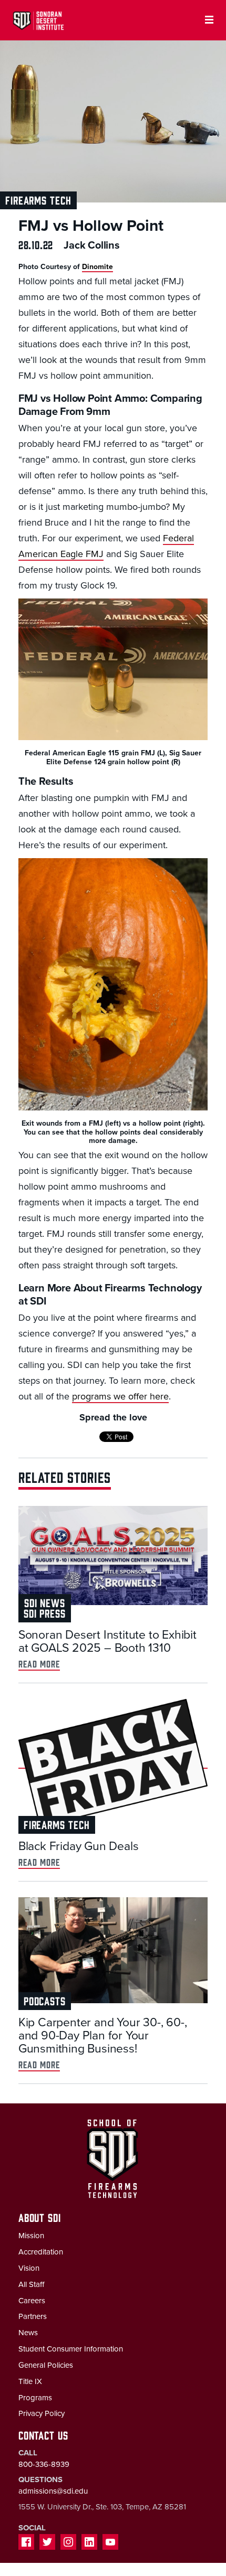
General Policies (46, 2365)
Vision (29, 2268)
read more (39, 1664)
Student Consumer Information (71, 2349)
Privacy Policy (42, 2413)
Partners (33, 2316)
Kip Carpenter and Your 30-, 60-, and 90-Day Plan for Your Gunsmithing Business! (103, 2036)
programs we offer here (120, 1396)
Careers (32, 2301)
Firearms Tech (38, 200)
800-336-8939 (44, 2464)
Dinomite (97, 267)
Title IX (30, 2381)
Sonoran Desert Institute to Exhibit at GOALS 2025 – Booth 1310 (107, 1642)
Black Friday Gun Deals (79, 1846)
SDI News (45, 1602)
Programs (35, 2398)
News (28, 2333)
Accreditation (41, 2252)
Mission (31, 2236)
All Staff (31, 2284)
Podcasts (45, 2000)
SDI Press (45, 1613)
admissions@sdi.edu (53, 2491)
